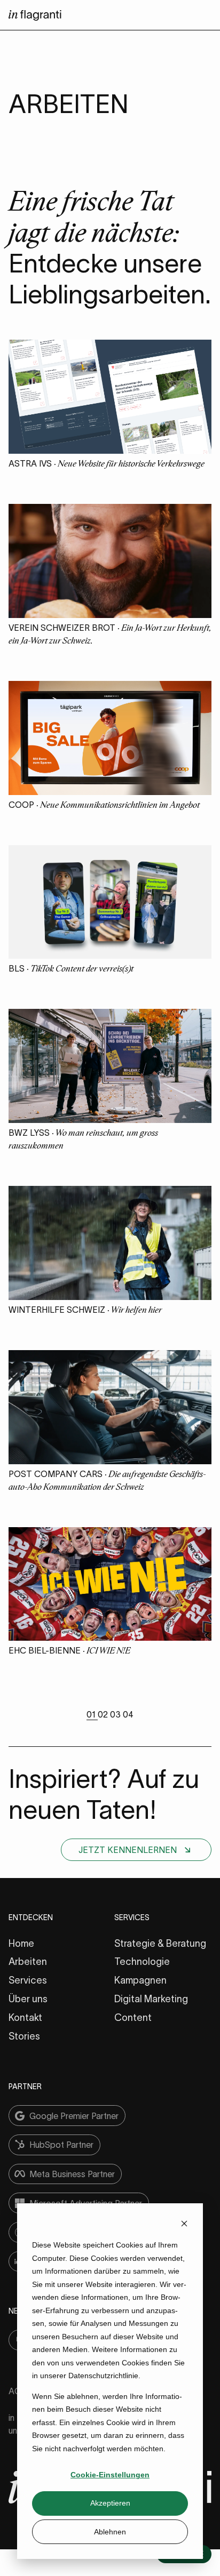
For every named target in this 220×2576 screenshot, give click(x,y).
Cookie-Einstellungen (110, 2475)
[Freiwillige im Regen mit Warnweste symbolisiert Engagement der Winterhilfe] (110, 1297)
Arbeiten (28, 1962)
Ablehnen (110, 2532)
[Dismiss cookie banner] (184, 2225)
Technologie (142, 1962)
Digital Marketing (151, 1999)
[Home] (35, 18)
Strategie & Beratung (160, 1944)
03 (116, 1714)
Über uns (28, 1999)
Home (21, 1944)
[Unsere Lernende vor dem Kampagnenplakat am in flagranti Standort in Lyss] (110, 1120)
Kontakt (25, 2018)
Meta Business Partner (72, 2174)
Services (28, 1980)
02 (104, 1714)
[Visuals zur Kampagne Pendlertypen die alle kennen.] (110, 956)
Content (133, 2018)
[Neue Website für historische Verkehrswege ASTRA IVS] (110, 451)
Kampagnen (140, 1980)
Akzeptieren (110, 2503)
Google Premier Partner (74, 2116)
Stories (24, 2036)
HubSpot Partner (61, 2145)
